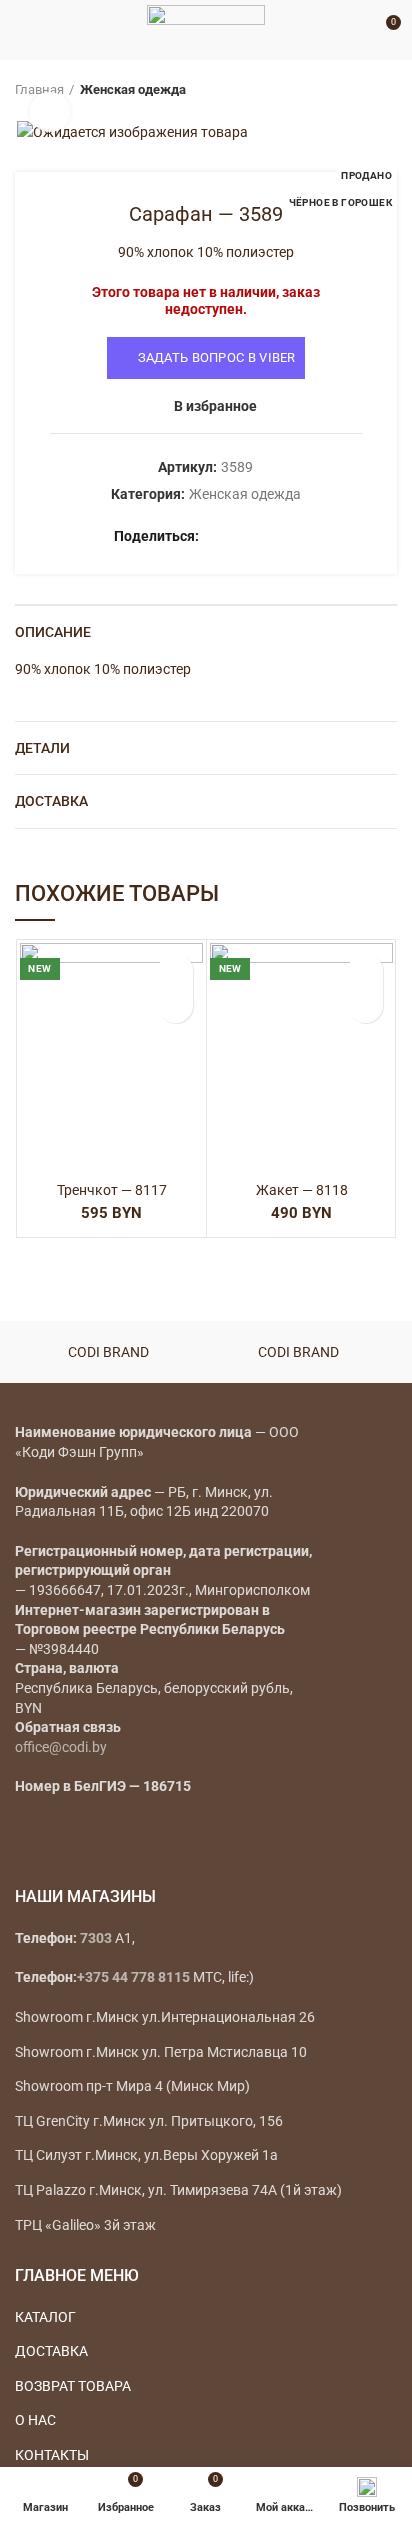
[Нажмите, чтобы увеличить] (50, 112)
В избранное (215, 406)
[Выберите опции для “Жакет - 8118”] (365, 1005)
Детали (42, 748)
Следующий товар (387, 90)
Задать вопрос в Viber (217, 357)
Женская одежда (133, 89)
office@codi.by (61, 1747)
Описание (53, 632)
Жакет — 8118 (302, 1190)
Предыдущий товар (347, 90)
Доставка (51, 801)
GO (356, 30)
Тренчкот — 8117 (112, 1190)
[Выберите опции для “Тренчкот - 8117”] (175, 1005)
